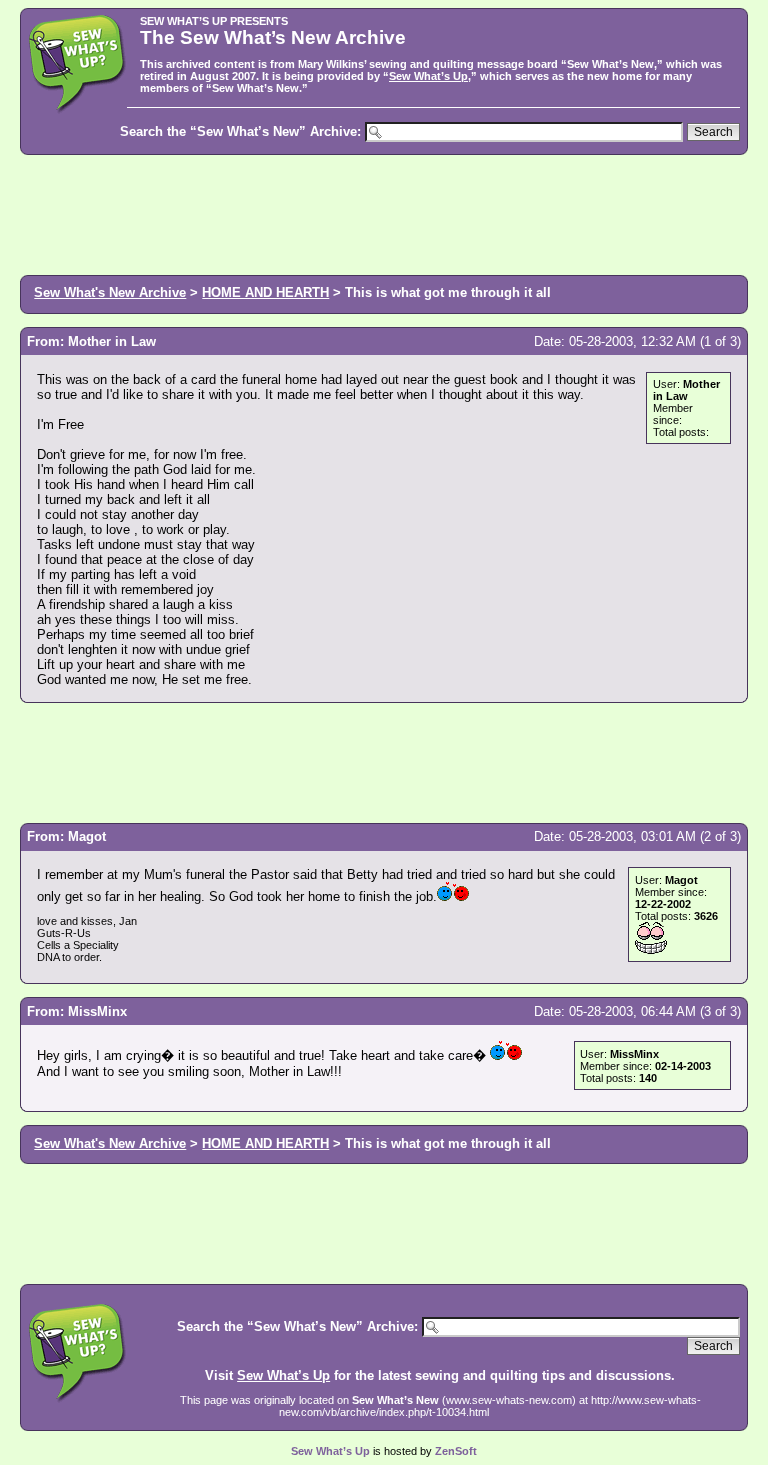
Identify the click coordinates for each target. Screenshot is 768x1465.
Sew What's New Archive (110, 292)
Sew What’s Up (428, 76)
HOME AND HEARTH (265, 292)
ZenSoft (456, 1451)
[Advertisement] (384, 213)
